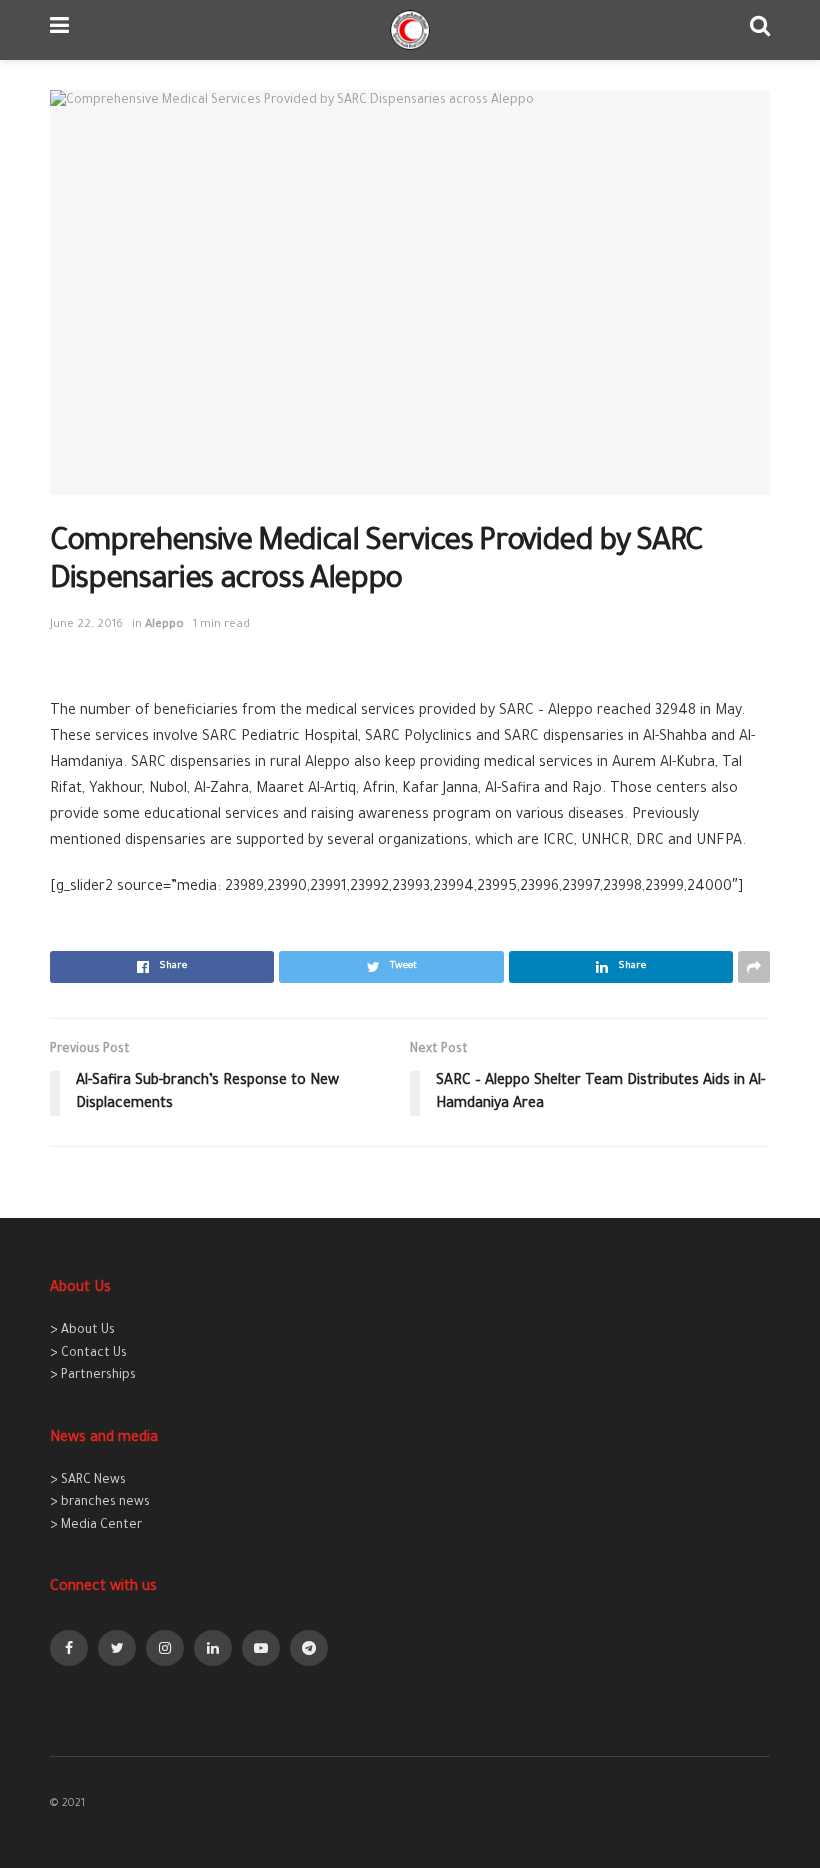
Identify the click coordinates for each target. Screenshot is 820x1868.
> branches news (100, 1503)
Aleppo (164, 625)
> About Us (82, 1331)
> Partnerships (93, 1376)
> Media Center (96, 1526)
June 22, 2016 (86, 625)
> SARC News (88, 1481)
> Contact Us (88, 1354)
